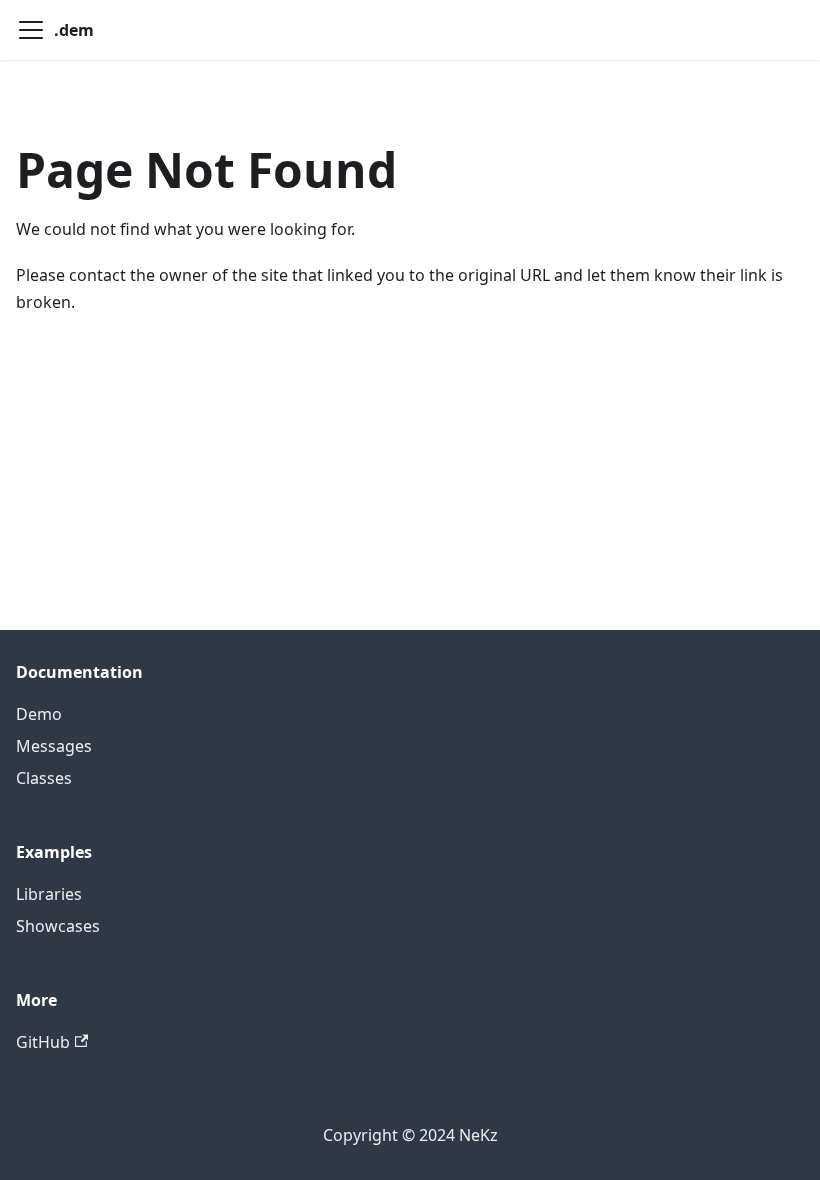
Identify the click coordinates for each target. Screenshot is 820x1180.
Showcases (58, 926)
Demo (39, 714)
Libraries (49, 894)
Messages (54, 746)
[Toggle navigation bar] (31, 30)
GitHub (43, 1042)
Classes (44, 778)
